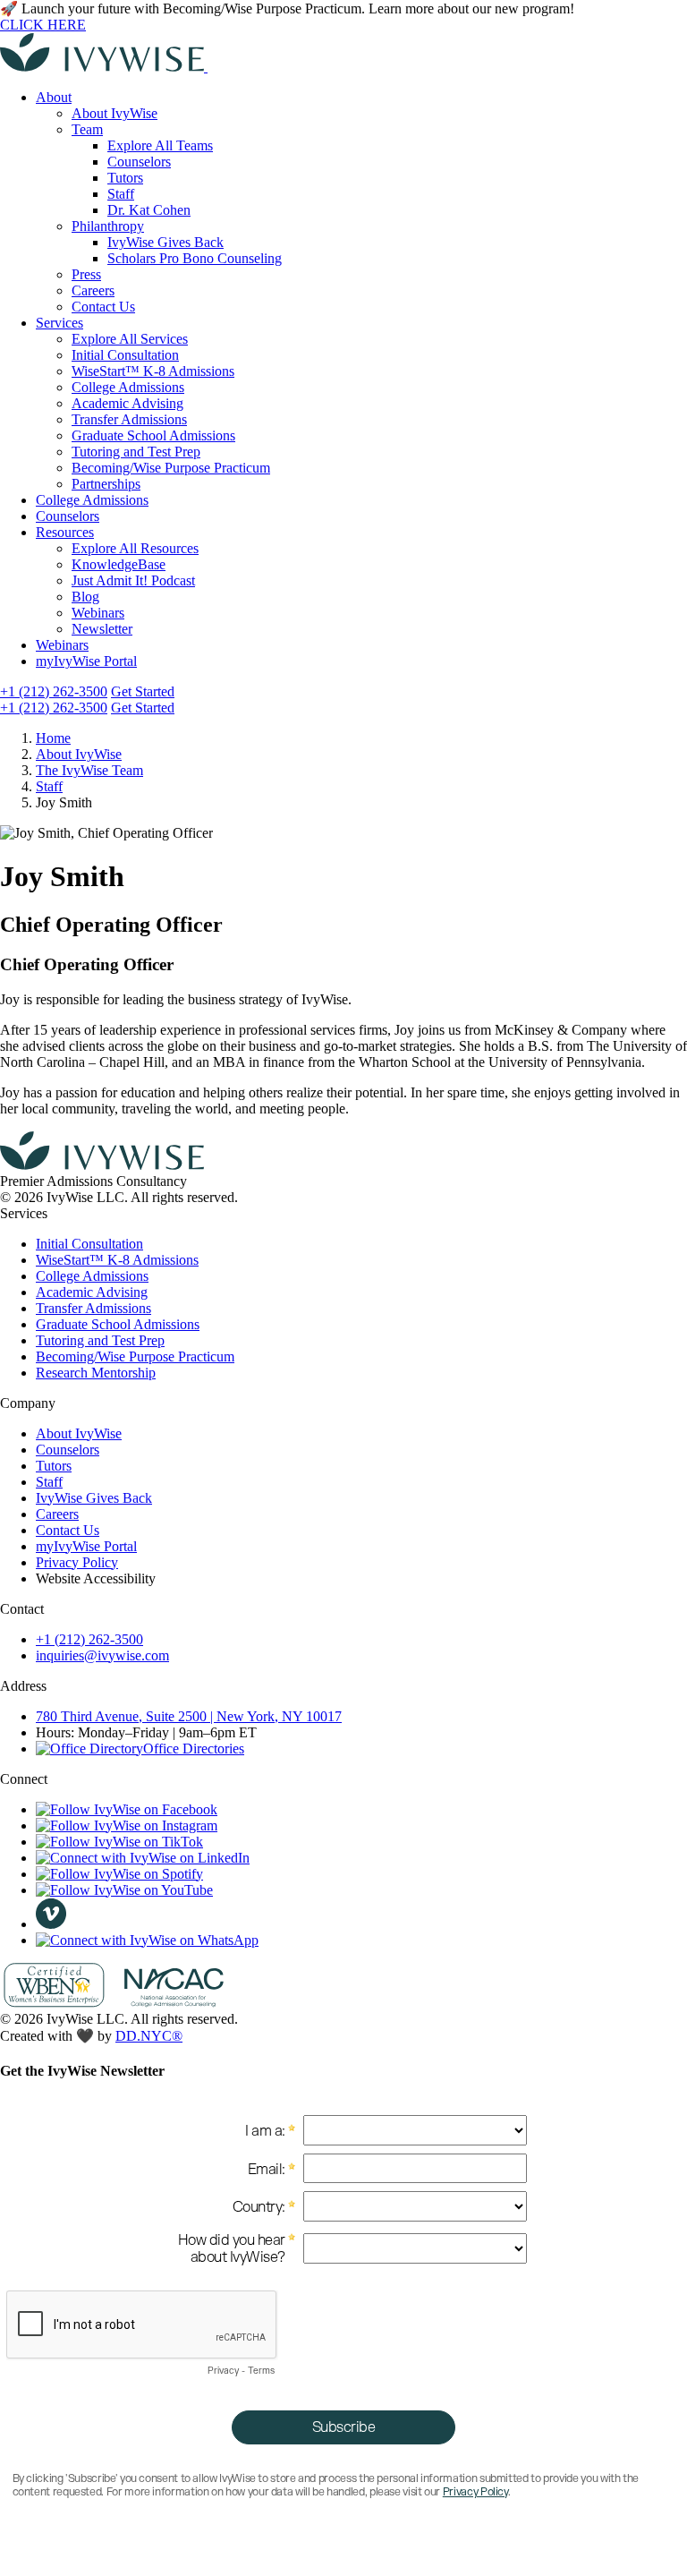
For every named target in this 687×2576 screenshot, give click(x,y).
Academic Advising (127, 403)
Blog (85, 597)
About (54, 97)
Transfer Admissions (129, 419)
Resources (65, 532)
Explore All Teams (160, 145)
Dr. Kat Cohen (149, 210)
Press (86, 274)
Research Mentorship (96, 1373)
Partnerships (106, 484)
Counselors (139, 162)
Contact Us (103, 307)
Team (87, 129)
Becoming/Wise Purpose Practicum (171, 468)
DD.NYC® (149, 2036)
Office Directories (194, 1749)
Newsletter (102, 629)
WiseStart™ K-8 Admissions (153, 371)
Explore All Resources (135, 548)
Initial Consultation (125, 355)
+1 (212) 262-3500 (54, 691)
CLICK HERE (43, 25)
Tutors (125, 178)
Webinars (98, 613)
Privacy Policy (77, 1562)
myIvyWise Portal (86, 661)
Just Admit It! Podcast (133, 580)
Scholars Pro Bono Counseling (195, 258)
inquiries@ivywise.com (102, 1655)
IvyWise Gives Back (165, 242)
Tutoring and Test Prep (136, 452)
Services (59, 323)
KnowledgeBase (119, 564)
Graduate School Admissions (153, 435)
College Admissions (128, 387)
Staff (121, 194)
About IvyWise (114, 113)
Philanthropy (108, 226)
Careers (93, 290)
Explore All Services (130, 339)
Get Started (143, 691)
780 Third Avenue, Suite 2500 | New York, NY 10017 (189, 1716)
